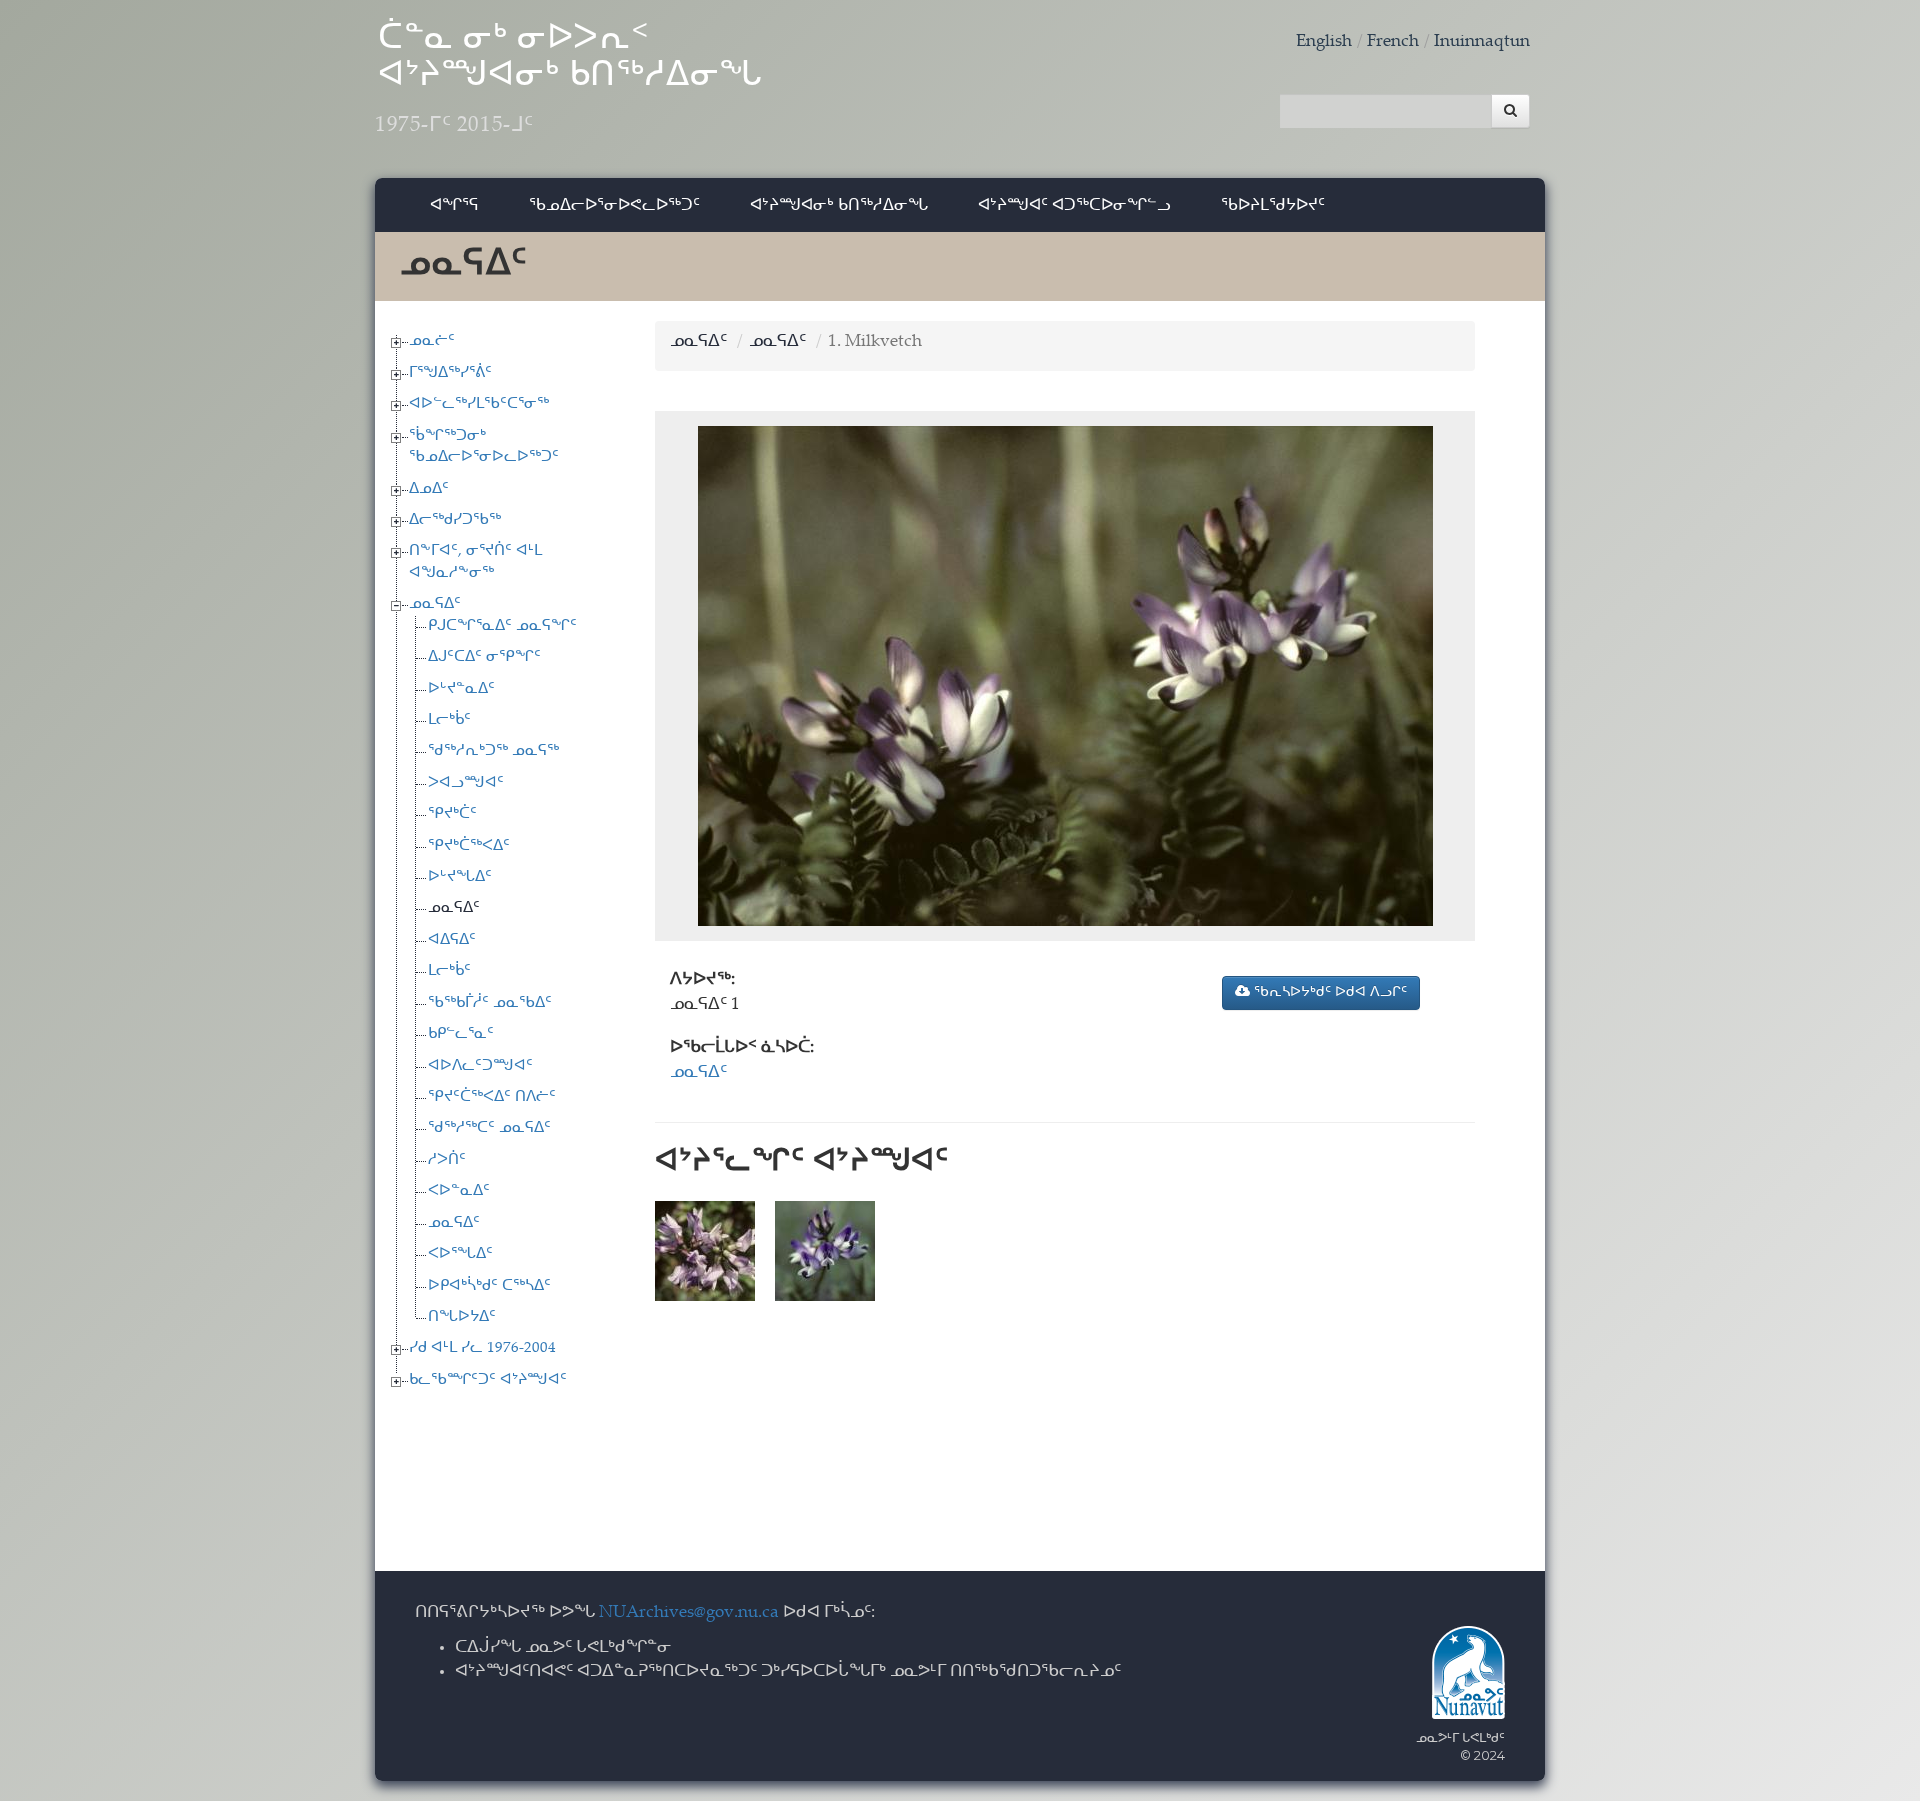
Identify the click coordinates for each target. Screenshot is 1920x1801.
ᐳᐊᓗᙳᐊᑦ (466, 783)
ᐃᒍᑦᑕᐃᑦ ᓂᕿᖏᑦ (484, 657)
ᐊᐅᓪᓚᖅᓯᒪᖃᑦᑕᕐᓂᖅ (479, 404)
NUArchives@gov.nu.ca (689, 1613)
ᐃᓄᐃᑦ (429, 489)
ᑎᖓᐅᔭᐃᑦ (462, 1317)
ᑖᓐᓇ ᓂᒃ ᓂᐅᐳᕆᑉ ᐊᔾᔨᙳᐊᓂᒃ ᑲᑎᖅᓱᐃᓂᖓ (569, 80)
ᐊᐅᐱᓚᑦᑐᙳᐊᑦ (480, 1066)
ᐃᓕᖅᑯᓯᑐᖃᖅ (455, 520)
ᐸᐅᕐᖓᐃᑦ (460, 1254)
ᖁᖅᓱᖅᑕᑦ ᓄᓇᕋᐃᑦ (489, 1128)
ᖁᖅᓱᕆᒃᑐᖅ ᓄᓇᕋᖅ (493, 751)
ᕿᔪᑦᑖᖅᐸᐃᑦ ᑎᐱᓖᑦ (492, 1097)
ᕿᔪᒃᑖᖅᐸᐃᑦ (469, 846)
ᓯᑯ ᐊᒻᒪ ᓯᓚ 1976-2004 (482, 1348)
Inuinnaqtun (1482, 42)
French (1393, 42)
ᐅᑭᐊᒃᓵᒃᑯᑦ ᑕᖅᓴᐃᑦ (489, 1286)
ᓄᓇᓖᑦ (432, 341)
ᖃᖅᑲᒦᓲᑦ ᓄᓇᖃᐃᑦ (490, 1003)
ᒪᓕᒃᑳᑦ (449, 720)
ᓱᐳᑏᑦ (447, 1160)
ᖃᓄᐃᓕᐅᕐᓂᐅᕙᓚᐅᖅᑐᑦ (614, 204)
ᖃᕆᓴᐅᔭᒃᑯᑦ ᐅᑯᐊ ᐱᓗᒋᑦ (1328, 993)
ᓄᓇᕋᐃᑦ (435, 604)
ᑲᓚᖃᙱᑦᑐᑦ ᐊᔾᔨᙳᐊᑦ (488, 1380)
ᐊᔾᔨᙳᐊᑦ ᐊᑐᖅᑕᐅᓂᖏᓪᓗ (1074, 204)
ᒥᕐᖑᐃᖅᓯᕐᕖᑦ (450, 373)
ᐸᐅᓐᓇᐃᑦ (459, 1191)
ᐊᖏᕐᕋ (454, 204)
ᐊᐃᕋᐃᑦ (452, 940)
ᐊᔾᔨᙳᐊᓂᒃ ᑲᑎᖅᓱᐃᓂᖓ (839, 204)
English (1324, 42)
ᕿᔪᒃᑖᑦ (452, 814)
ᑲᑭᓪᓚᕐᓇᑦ (461, 1034)
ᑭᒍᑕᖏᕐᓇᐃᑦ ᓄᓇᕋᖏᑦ (502, 626)
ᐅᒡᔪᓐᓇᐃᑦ (461, 689)
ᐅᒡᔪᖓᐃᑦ (460, 877)
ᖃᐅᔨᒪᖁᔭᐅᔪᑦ (1273, 204)
